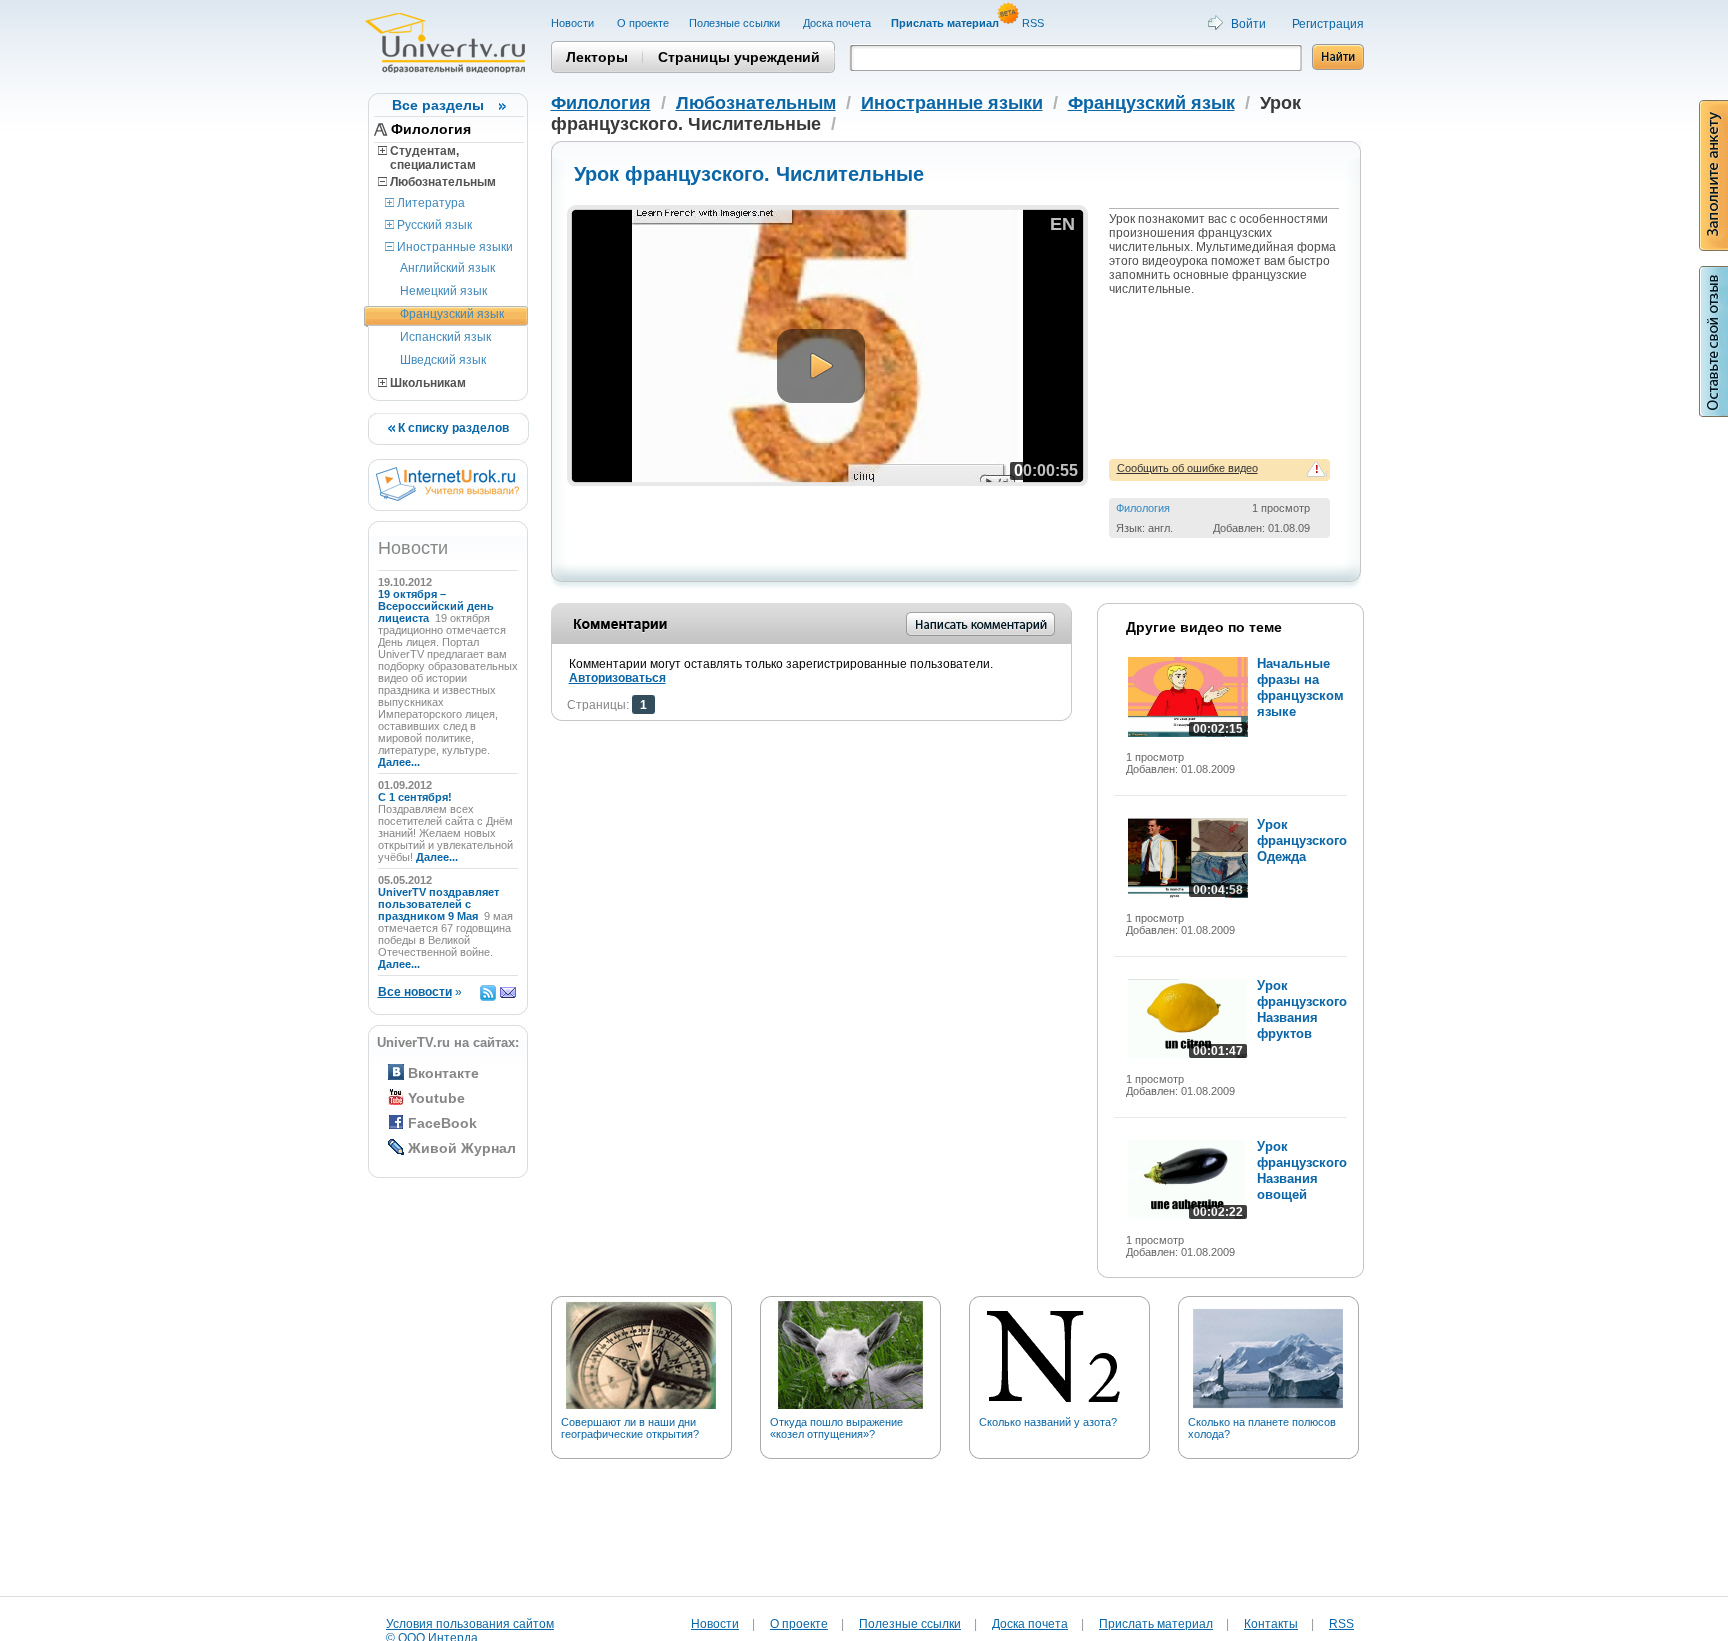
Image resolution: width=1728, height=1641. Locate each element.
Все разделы (438, 105)
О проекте (643, 23)
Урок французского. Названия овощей (1304, 1170)
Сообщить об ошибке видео (1187, 468)
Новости (574, 23)
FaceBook (442, 1123)
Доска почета (837, 23)
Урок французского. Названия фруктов (1304, 1009)
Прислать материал (1156, 1624)
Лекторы (597, 57)
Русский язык (433, 225)
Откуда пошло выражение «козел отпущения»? (836, 1428)
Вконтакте (443, 1073)
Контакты (1271, 1624)
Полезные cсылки (736, 23)
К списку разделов (452, 428)
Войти (1248, 24)
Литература (429, 203)
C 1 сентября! (416, 797)
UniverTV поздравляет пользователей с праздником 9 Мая (438, 904)
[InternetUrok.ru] (447, 497)
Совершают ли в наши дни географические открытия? (630, 1428)
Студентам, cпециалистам (427, 158)
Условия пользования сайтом (470, 1624)
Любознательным (441, 182)
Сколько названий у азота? (1048, 1422)
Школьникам (426, 383)
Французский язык (452, 314)
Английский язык (447, 268)
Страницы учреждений (739, 57)
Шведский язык (443, 360)
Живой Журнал (462, 1148)
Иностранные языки (453, 247)
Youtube (436, 1098)
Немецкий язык (443, 291)
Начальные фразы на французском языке (1300, 687)
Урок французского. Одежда (1304, 840)
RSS (1034, 23)
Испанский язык (445, 337)
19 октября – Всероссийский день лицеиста (436, 606)
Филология (431, 129)
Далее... (399, 762)
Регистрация (1328, 24)
